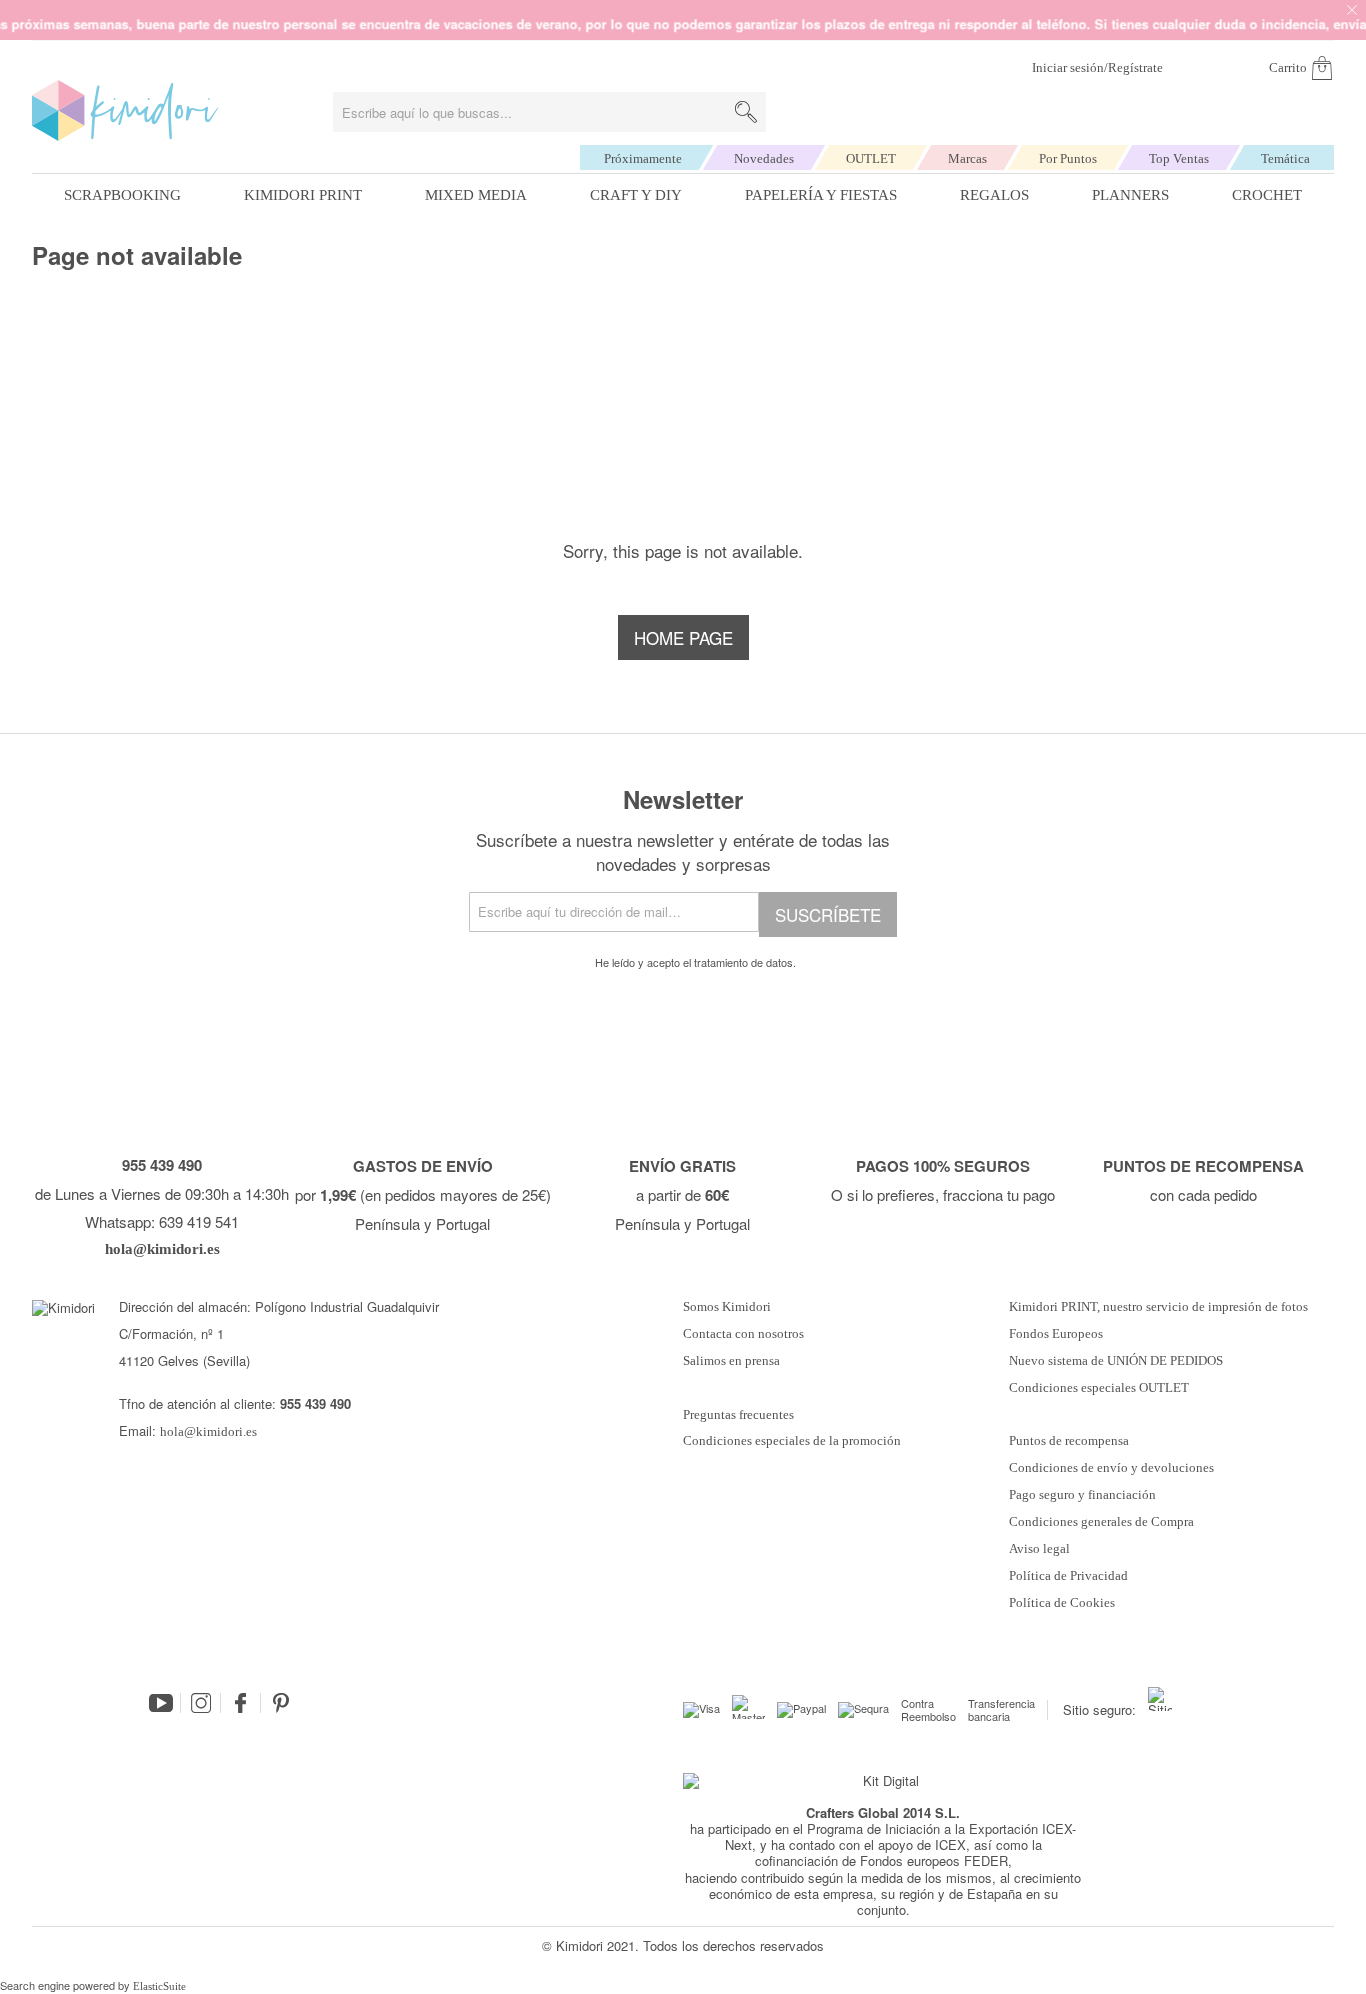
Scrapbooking (122, 195)
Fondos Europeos (1056, 1334)
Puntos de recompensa (1069, 1441)
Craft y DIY (636, 195)
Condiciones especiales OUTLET (1099, 1388)
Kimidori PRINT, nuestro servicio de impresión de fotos (1158, 1307)
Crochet (1267, 195)
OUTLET (871, 158)
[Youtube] (161, 1703)
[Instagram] (201, 1703)
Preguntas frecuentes (738, 1415)
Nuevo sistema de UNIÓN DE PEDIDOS (1116, 1361)
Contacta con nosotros (743, 1334)
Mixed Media (476, 195)
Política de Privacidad (1068, 1576)
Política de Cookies (1062, 1603)
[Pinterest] (281, 1703)
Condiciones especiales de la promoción (793, 1441)
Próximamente (643, 158)
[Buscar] (746, 112)
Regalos (994, 195)
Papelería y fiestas (821, 195)
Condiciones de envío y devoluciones (1111, 1468)
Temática (1285, 158)
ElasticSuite (159, 1986)
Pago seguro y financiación (1082, 1495)
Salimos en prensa (731, 1361)
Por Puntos (1068, 158)
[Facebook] (241, 1703)
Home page (683, 637)
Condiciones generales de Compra (1101, 1522)
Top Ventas (1179, 158)
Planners (1130, 195)
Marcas (967, 158)
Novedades (764, 158)
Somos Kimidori (727, 1307)
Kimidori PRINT (303, 195)
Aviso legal (1039, 1549)
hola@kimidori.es (208, 1431)
